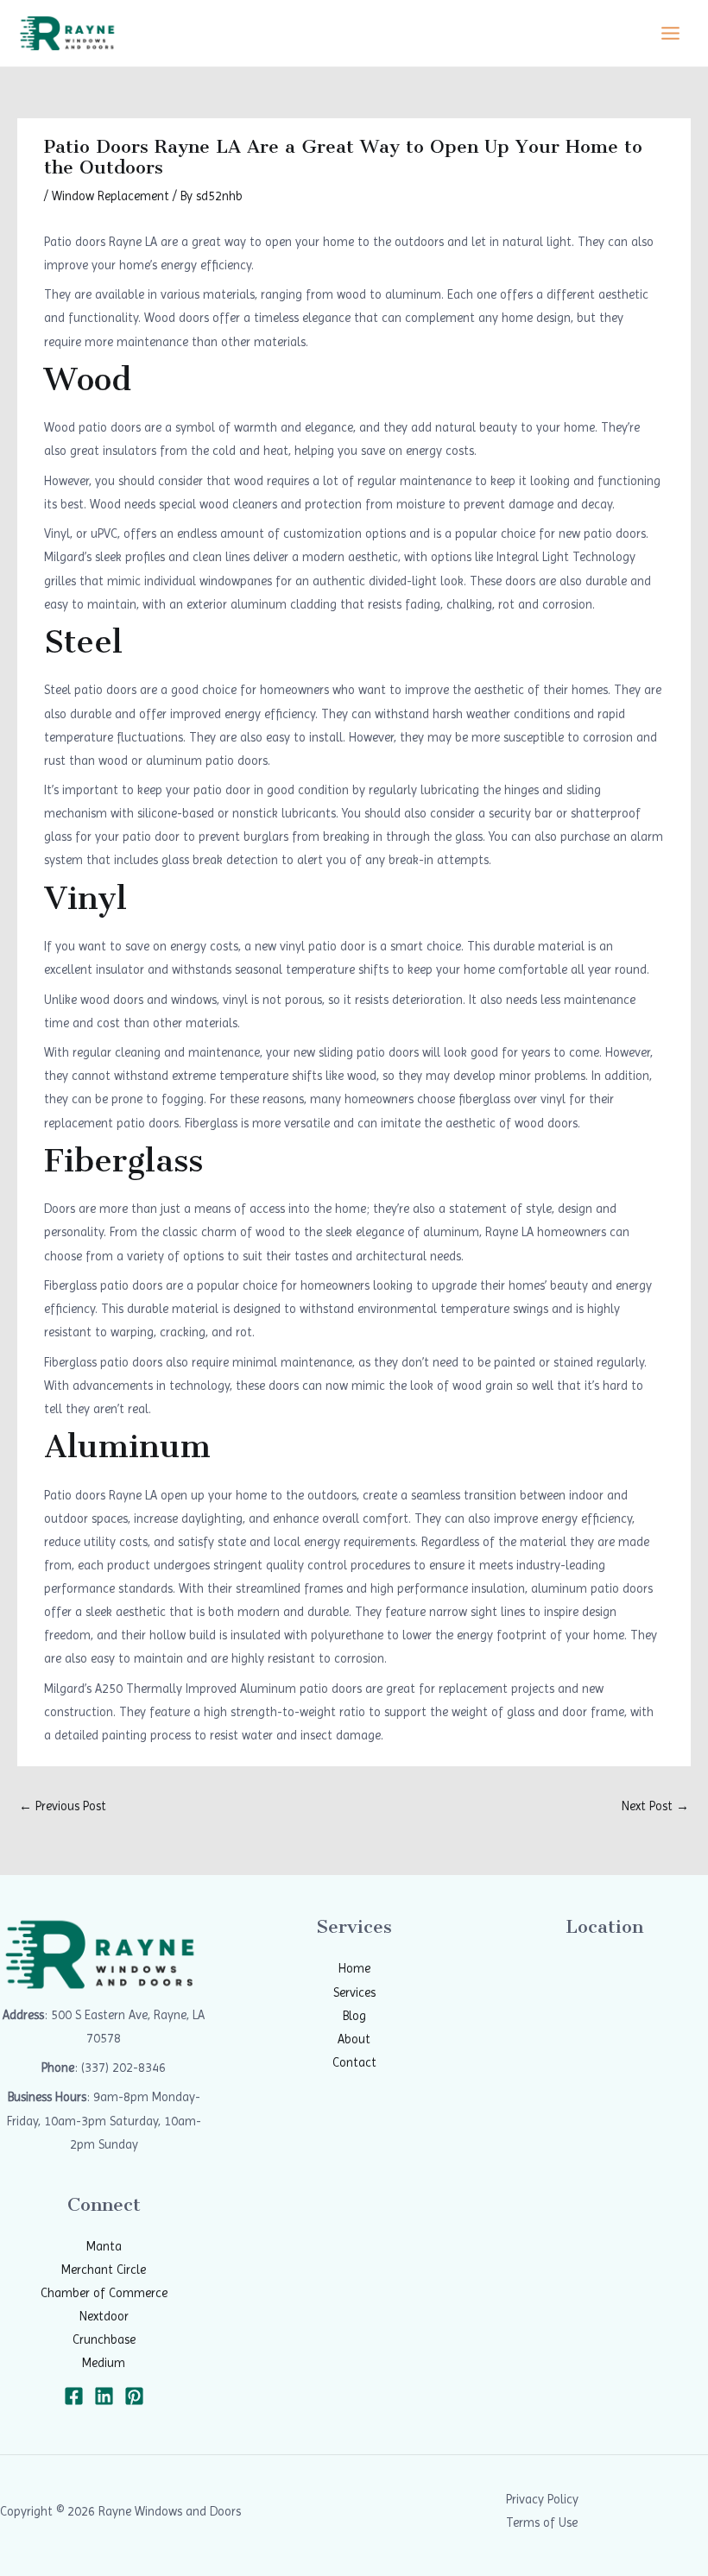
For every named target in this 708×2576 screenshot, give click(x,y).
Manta (104, 2246)
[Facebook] (74, 2396)
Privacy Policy (542, 2499)
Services (354, 1992)
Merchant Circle (104, 2270)
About (354, 2039)
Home (354, 1968)
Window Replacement (111, 196)
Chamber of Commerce (104, 2293)
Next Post (655, 1806)
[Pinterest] (134, 2396)
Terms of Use (542, 2522)
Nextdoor (104, 2316)
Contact (354, 2062)
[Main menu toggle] (670, 33)
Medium (104, 2363)
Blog (354, 2016)
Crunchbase (104, 2339)
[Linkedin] (104, 2396)
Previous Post (63, 1806)
